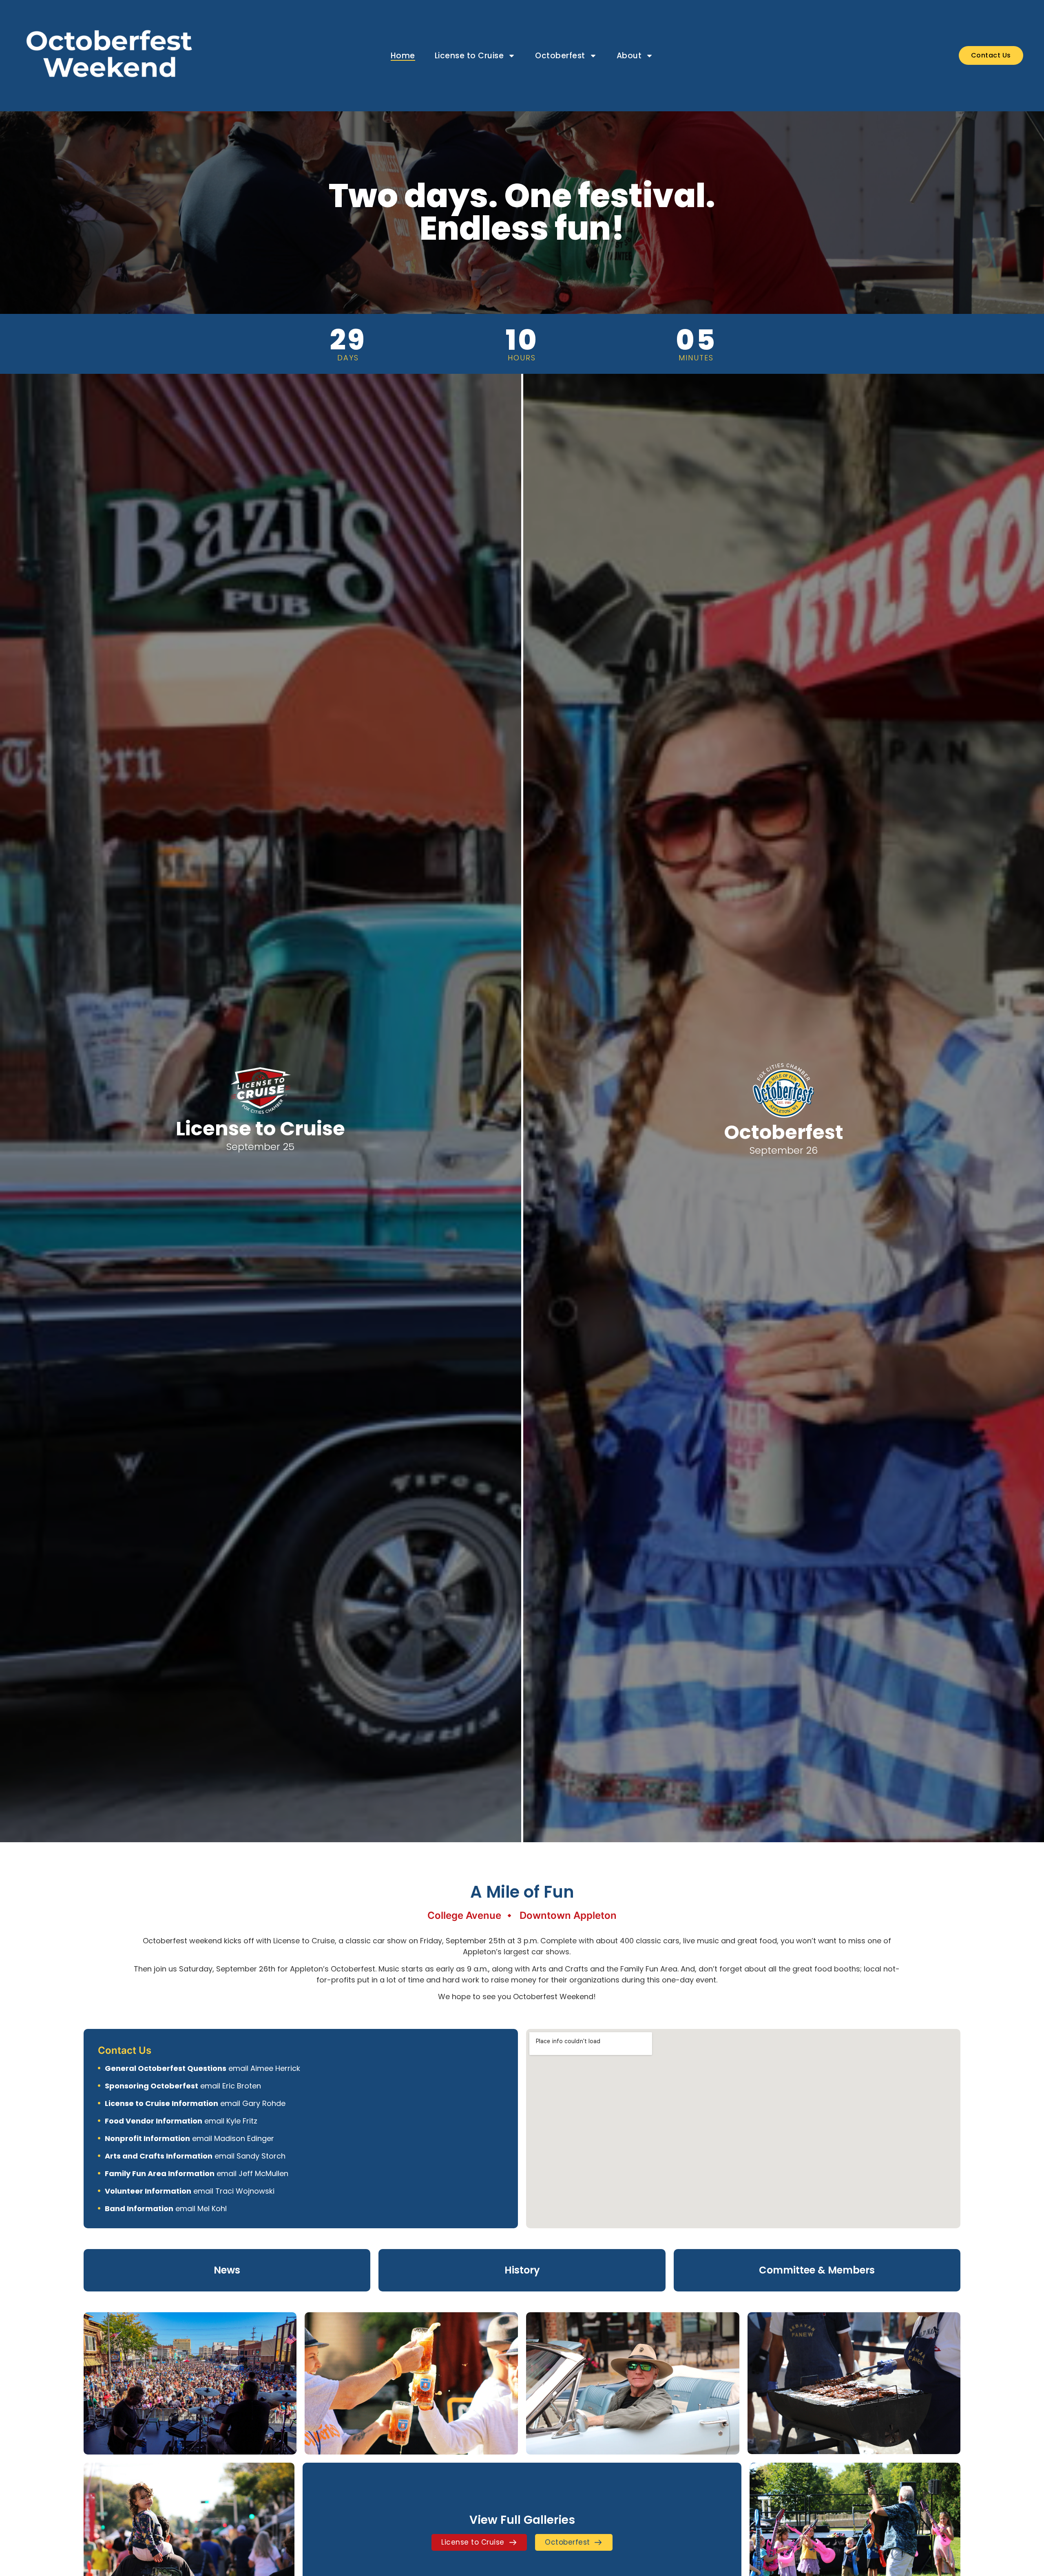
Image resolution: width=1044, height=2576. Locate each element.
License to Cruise (469, 56)
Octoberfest (560, 56)
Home (403, 56)
